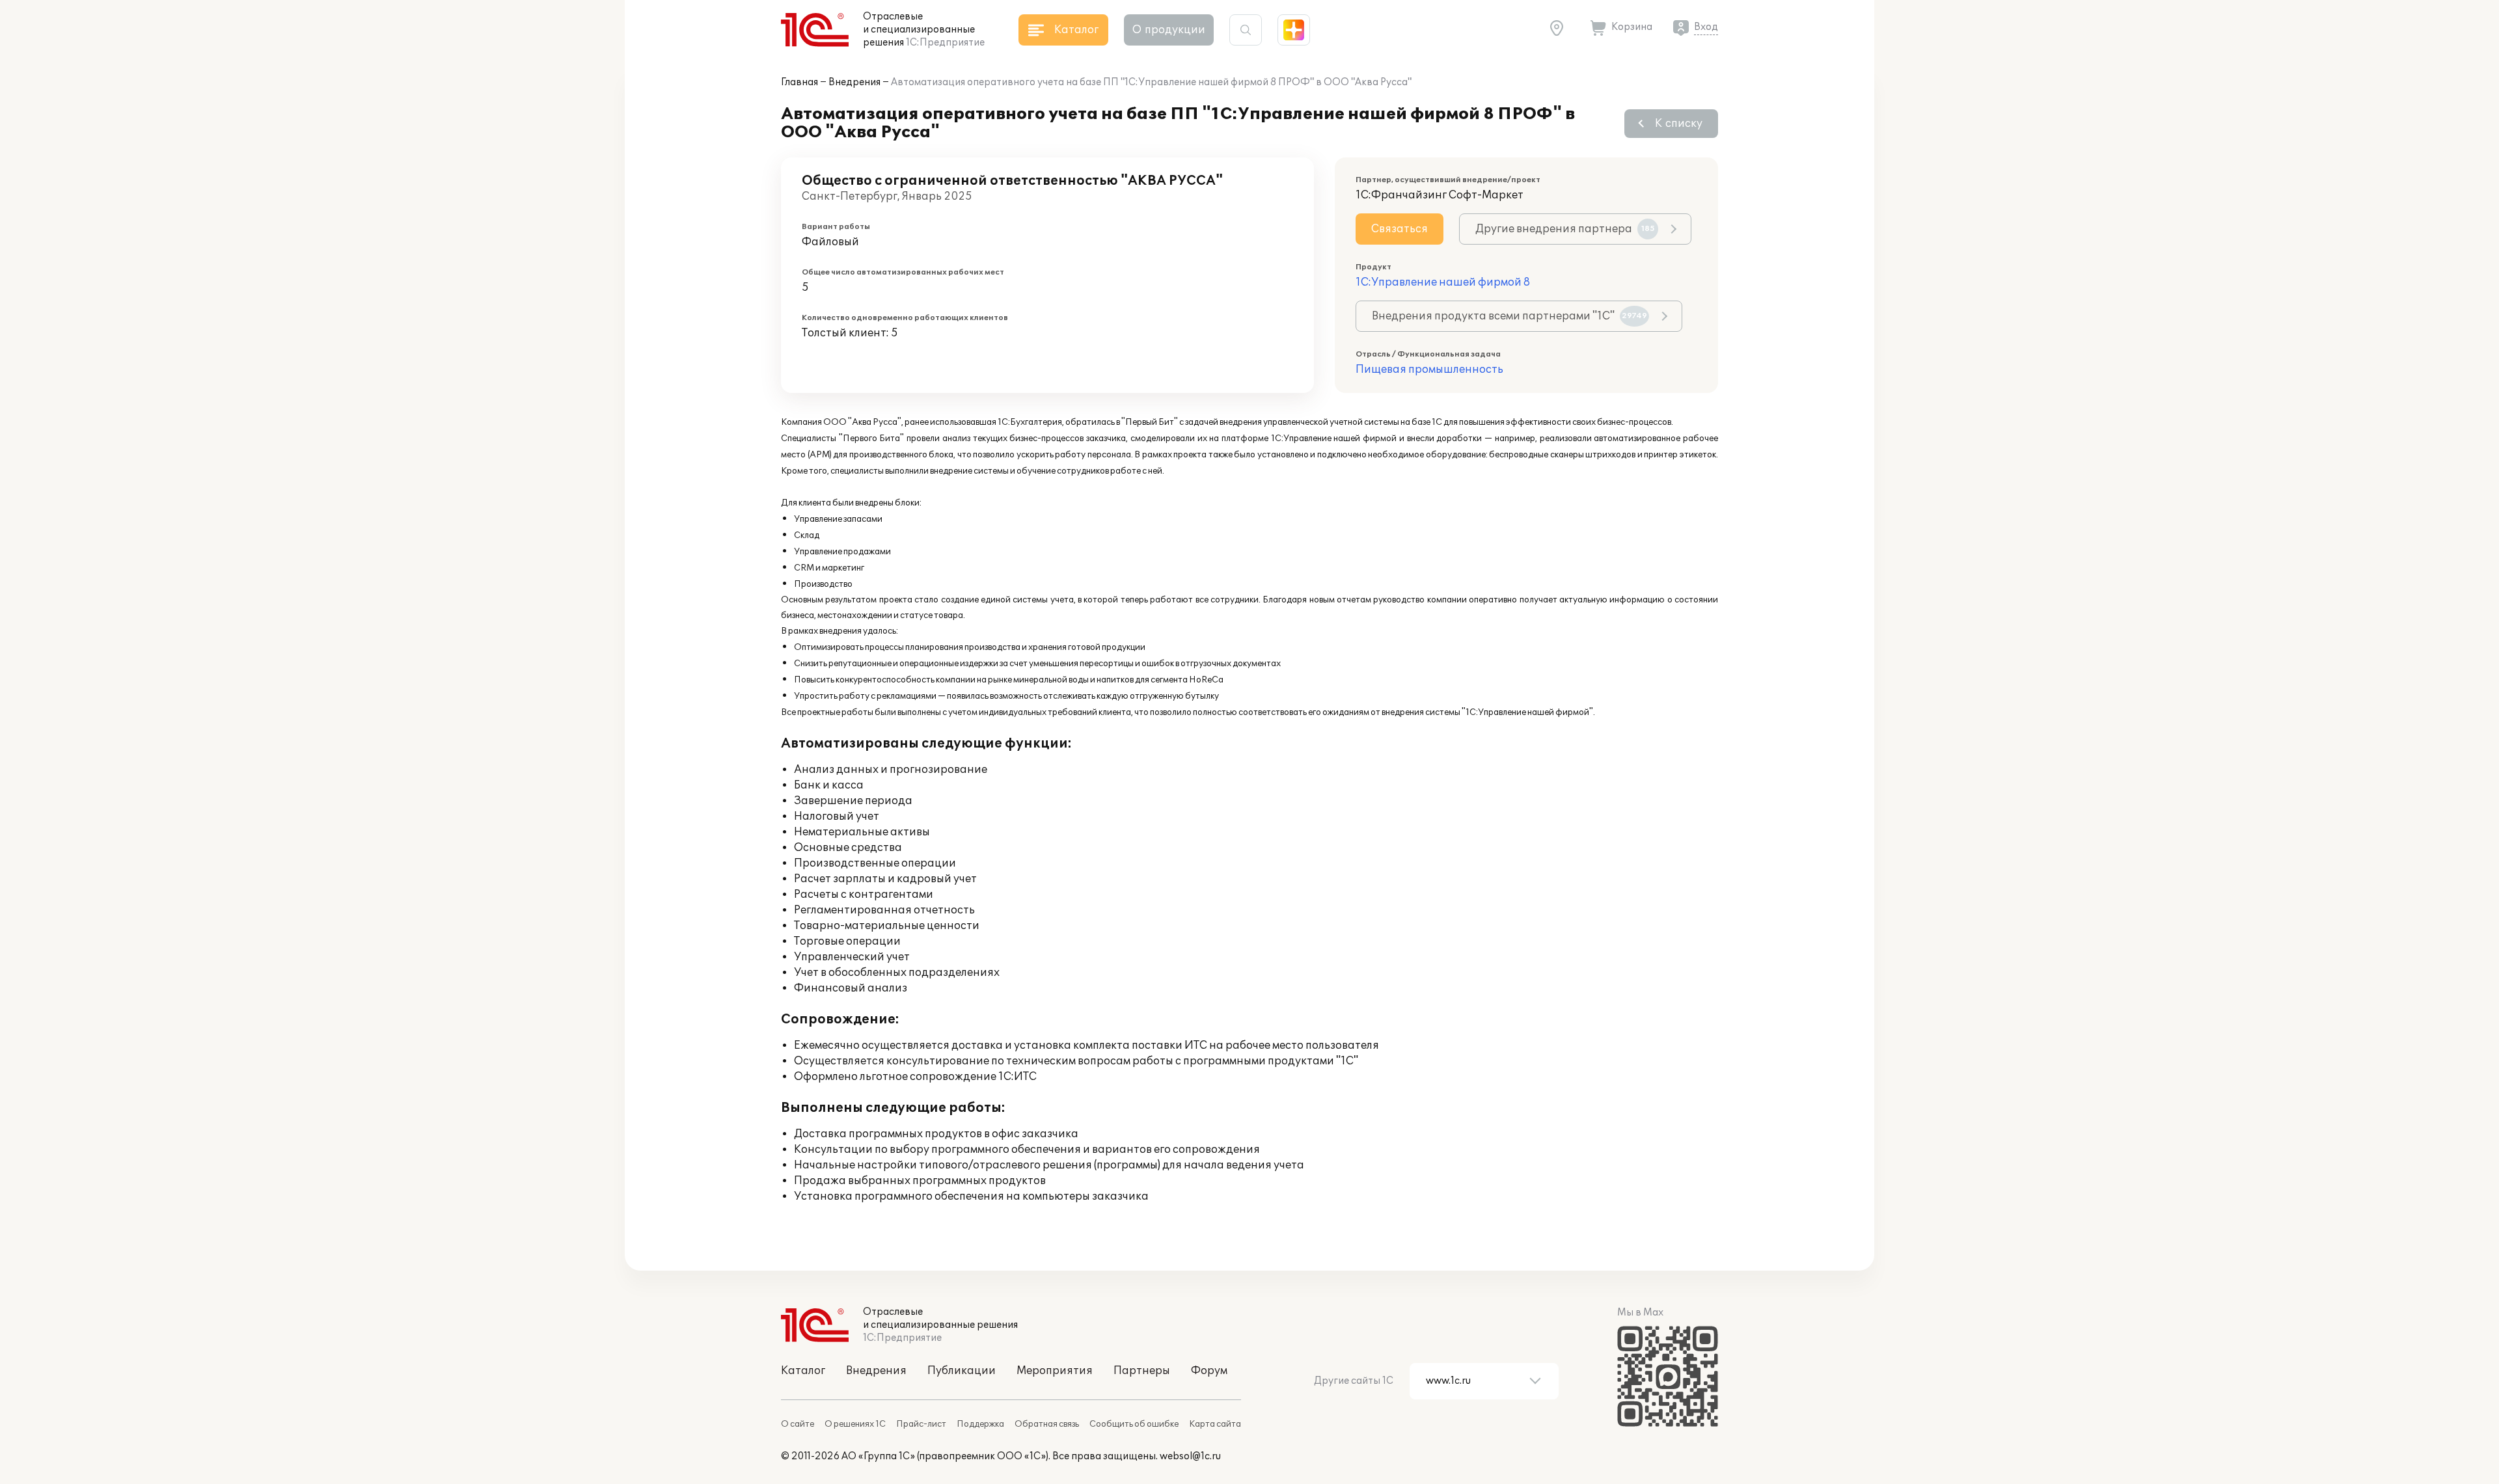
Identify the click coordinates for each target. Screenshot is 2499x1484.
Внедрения (854, 82)
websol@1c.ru (1190, 1456)
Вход (1706, 27)
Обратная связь (1047, 1424)
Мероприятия (1055, 1371)
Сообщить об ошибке (1134, 1424)
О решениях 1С (855, 1424)
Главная (799, 82)
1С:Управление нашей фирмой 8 (1443, 282)
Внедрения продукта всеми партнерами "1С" (1509, 316)
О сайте (798, 1424)
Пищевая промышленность (1429, 370)
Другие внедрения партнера (1565, 229)
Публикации (962, 1371)
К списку (1679, 124)
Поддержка (980, 1424)
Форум (1209, 1371)
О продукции (1169, 30)
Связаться (1400, 229)
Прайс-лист (921, 1424)
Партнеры (1142, 1371)
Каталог (803, 1371)
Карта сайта (1215, 1424)
